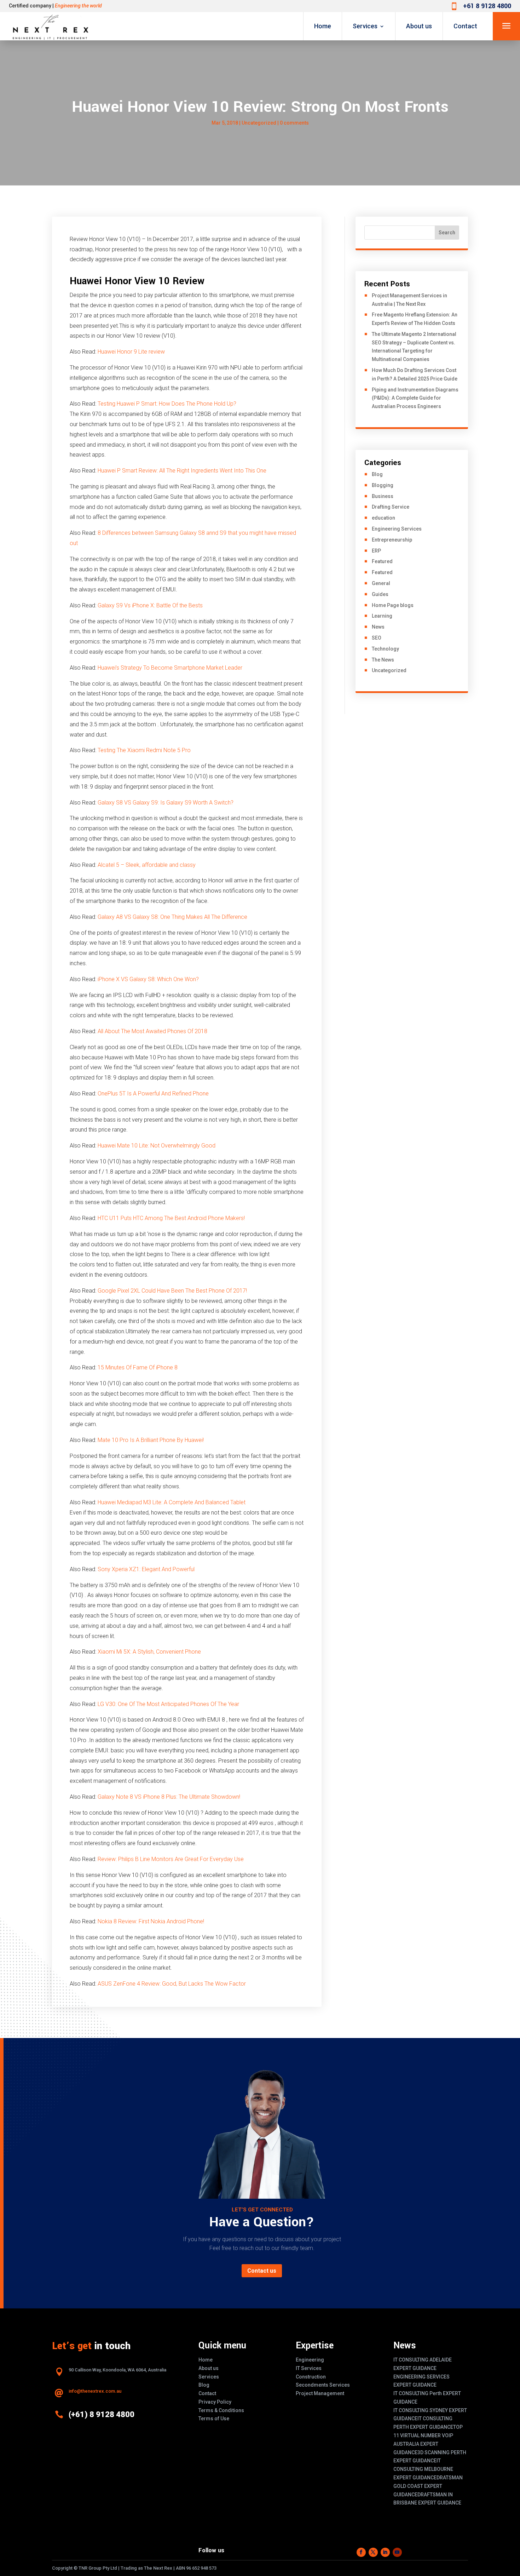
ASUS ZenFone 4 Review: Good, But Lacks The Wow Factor (172, 1984)
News (378, 627)
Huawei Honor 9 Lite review (131, 352)
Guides (380, 594)
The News (383, 660)
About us (419, 26)
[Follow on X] (373, 2552)
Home (323, 26)
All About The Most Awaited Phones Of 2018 (152, 1031)
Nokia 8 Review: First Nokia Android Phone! (151, 1921)
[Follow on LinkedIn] (385, 2552)
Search (447, 233)
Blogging (383, 485)
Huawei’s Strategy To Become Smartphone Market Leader (170, 668)
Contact (465, 26)
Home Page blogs (393, 605)
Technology (385, 649)
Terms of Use (214, 2418)
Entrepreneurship (392, 540)
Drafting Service (391, 507)
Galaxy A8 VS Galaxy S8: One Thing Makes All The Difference (172, 917)
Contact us (262, 2271)
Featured (382, 561)
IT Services (309, 2368)
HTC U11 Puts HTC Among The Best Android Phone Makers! (171, 1218)
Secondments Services (323, 2385)
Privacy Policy (215, 2402)
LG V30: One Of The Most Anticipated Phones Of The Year (168, 1704)
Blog (377, 474)
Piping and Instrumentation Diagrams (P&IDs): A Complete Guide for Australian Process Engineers (415, 398)
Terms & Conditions (221, 2410)
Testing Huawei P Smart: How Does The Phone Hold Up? (167, 404)
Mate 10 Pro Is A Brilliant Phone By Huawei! (151, 1440)
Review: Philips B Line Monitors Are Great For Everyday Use (171, 1859)
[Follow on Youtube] (397, 2552)
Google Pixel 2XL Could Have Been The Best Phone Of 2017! (172, 1291)
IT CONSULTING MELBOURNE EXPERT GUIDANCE (423, 2469)
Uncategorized (259, 123)
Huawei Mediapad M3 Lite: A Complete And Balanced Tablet (172, 1502)
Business (383, 496)
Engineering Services (397, 529)
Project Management (320, 2393)
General (381, 583)
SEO (377, 638)
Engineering (310, 2360)
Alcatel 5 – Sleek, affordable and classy (147, 865)
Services (365, 26)
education (383, 518)
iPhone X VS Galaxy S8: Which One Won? (148, 979)
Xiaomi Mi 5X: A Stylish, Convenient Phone (149, 1652)
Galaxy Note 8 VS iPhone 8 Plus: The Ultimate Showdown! (169, 1797)
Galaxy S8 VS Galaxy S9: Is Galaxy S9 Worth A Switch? (166, 803)
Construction (311, 2377)
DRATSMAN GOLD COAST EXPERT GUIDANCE (428, 2486)
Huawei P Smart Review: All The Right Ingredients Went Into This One (182, 471)
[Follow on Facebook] (361, 2552)
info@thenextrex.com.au (95, 2391)
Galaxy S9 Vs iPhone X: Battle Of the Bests (150, 605)
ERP (376, 551)
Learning (382, 616)
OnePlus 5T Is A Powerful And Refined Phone (153, 1094)
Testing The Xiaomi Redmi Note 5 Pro (144, 750)
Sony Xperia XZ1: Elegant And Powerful (146, 1569)
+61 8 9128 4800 (487, 6)
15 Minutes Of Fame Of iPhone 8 (138, 1367)
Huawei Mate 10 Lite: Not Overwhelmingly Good (157, 1146)
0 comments (294, 123)
